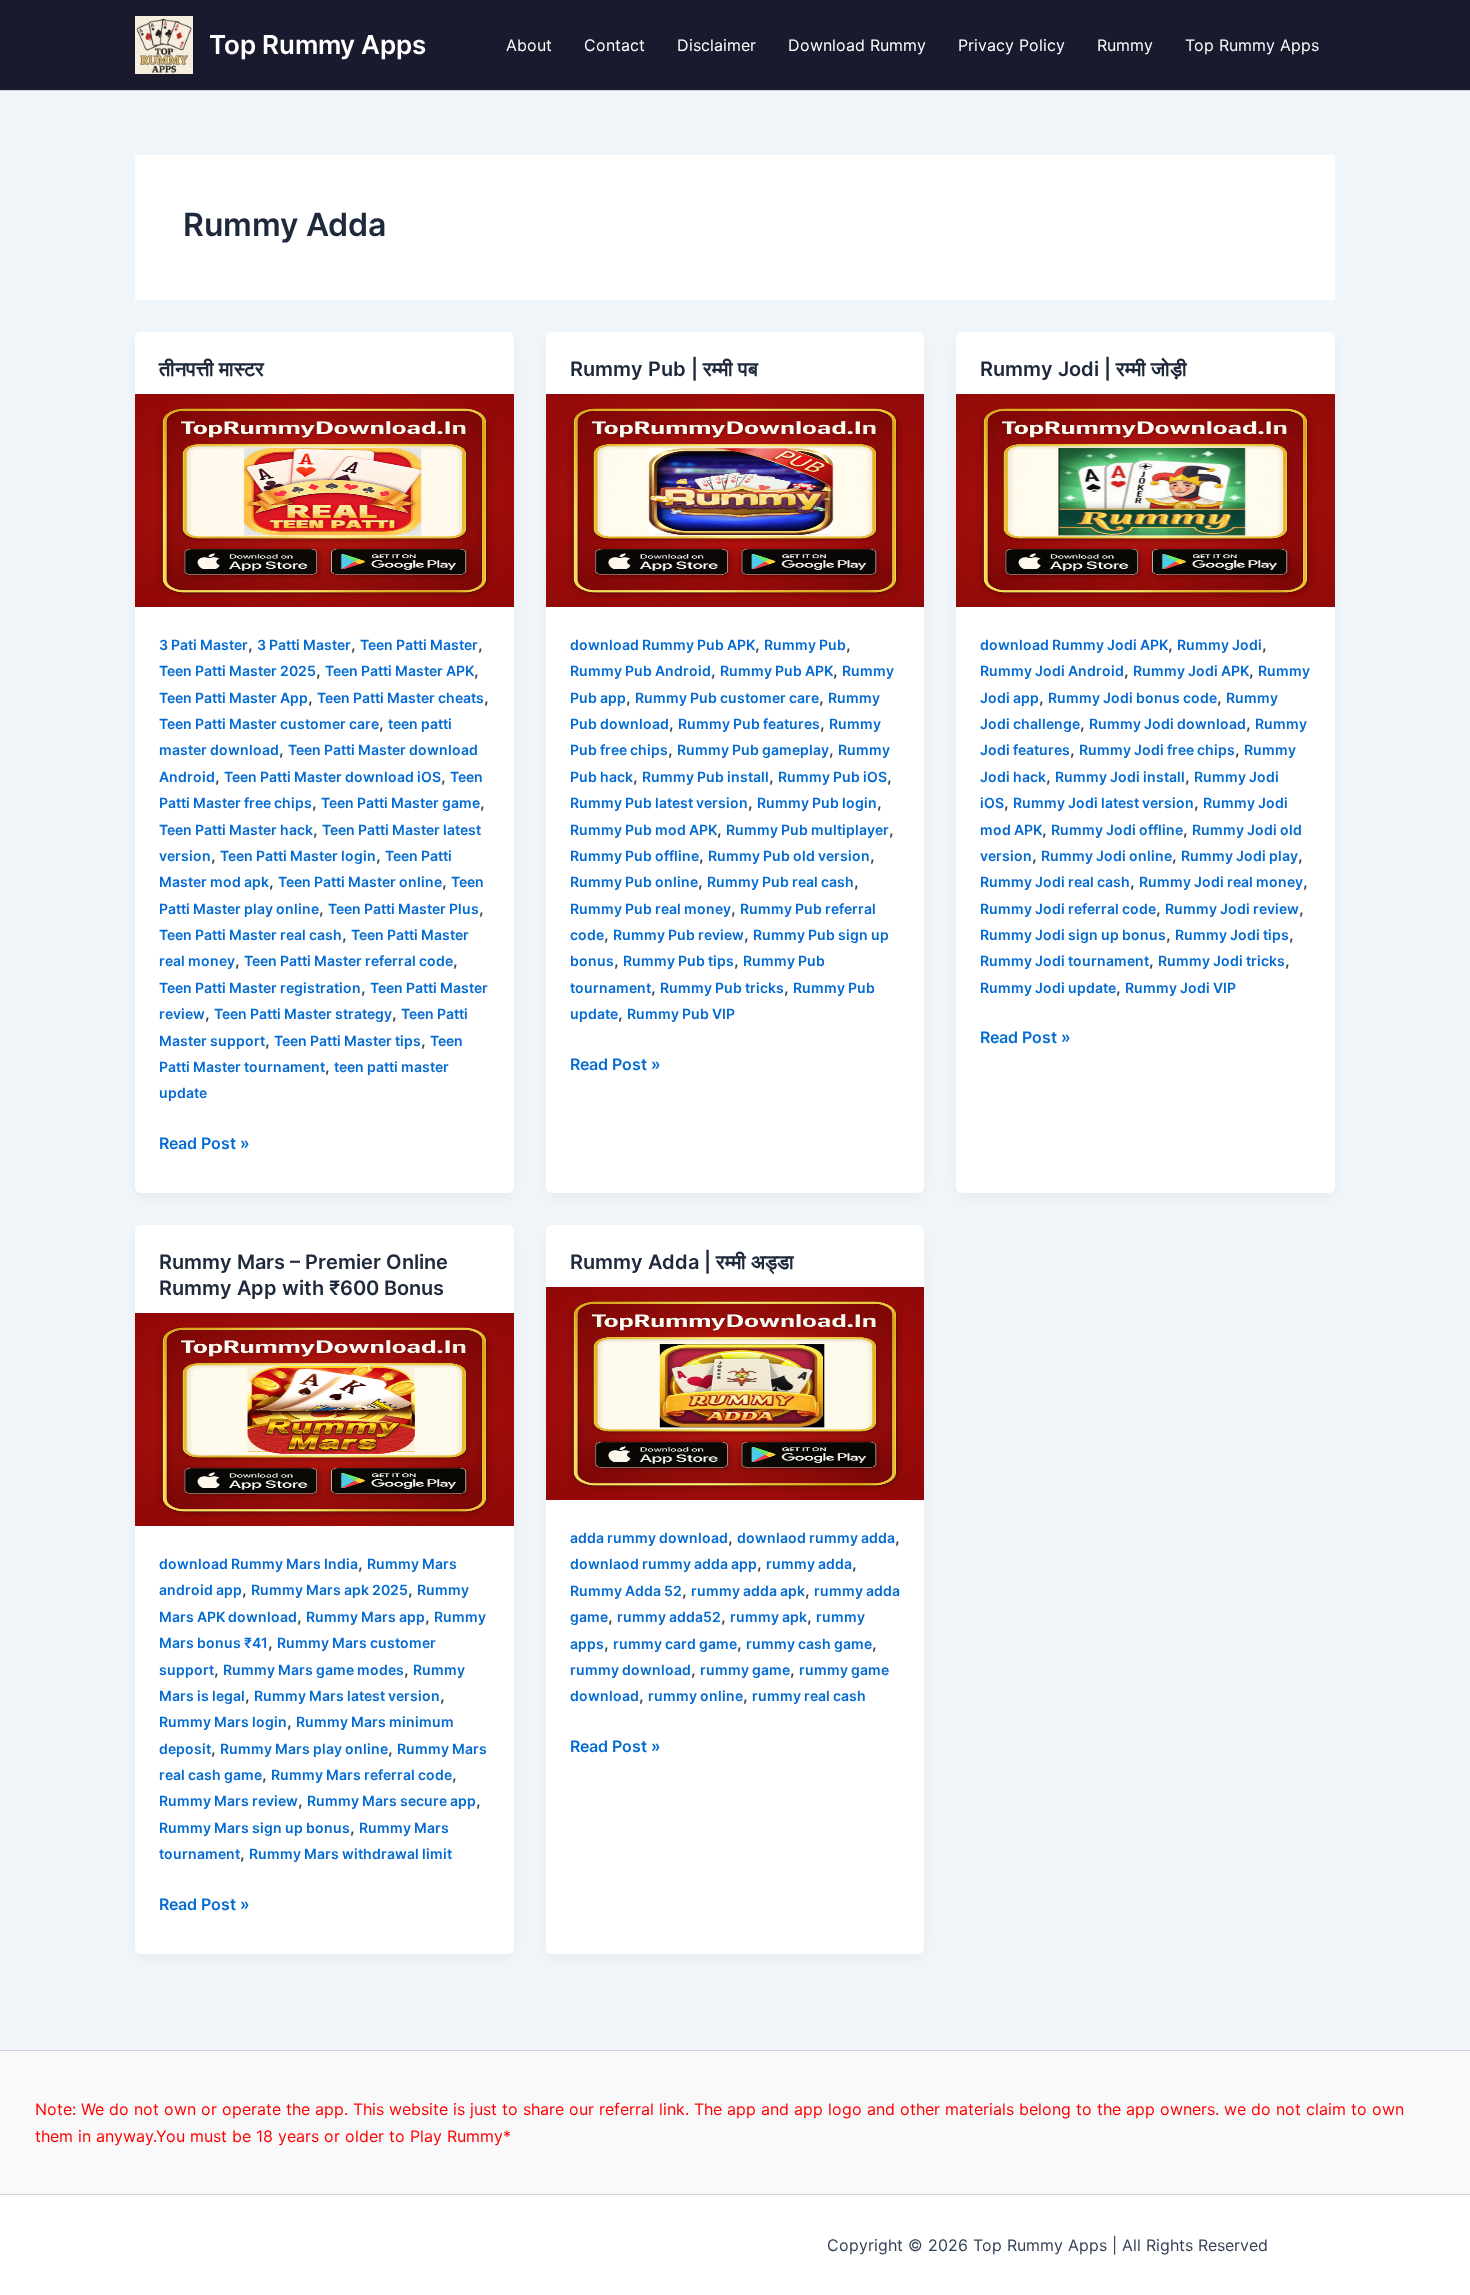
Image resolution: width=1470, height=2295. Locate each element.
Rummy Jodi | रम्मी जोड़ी (1083, 369)
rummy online (695, 1695)
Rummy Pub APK (776, 670)
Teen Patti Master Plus (403, 908)
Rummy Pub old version (789, 855)
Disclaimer (716, 45)
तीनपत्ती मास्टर (211, 369)
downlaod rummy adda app (663, 1563)
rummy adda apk (748, 1590)
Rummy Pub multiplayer (807, 829)
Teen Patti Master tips (347, 1040)
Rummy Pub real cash (780, 881)
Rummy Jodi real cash (1055, 881)
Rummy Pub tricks (722, 987)
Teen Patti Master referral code (348, 960)
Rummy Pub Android (640, 670)
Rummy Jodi (1219, 644)
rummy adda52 (669, 1616)
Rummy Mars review (228, 1800)
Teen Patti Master (419, 644)
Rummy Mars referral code (361, 1774)
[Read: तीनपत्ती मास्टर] (324, 499)
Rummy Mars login (223, 1721)
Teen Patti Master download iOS (332, 776)
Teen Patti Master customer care (269, 723)
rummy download (630, 1669)
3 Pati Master (203, 644)
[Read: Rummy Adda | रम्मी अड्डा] (735, 1392)
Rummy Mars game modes (313, 1669)
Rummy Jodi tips (1232, 934)
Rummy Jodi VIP (1180, 987)
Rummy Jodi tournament (1064, 960)
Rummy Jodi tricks (1221, 960)
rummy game (745, 1669)
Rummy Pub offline (634, 855)
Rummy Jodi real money (1221, 881)
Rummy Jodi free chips (1157, 749)
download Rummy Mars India (258, 1563)
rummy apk (768, 1616)
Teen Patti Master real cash (250, 934)
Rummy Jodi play (1239, 855)
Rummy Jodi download (1167, 723)
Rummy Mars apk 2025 (329, 1589)
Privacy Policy (1011, 45)
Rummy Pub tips (678, 960)
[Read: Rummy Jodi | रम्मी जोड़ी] (1145, 499)
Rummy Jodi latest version (1103, 802)
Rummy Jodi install (1120, 776)
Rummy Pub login (817, 802)
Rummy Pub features (749, 723)
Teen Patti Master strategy (303, 1013)
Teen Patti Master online (360, 881)
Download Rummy (857, 45)
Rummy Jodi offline (1117, 829)
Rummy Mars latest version (347, 1695)
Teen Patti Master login (298, 855)
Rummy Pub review (678, 934)
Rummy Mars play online (304, 1748)
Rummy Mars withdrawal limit (350, 1853)
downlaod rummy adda (816, 1537)
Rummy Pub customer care (727, 697)
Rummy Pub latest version (659, 802)
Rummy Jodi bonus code (1132, 697)
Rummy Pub (805, 644)
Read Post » (204, 1141)
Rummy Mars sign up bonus (254, 1827)
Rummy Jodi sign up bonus (1073, 934)
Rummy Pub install (705, 776)
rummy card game (675, 1643)
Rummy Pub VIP (681, 1013)
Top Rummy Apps (317, 44)
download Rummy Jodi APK (1074, 644)
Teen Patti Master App (233, 697)
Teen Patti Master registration (260, 987)
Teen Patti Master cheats (400, 697)
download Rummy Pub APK (662, 644)
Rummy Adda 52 (626, 1590)
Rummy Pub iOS (832, 776)
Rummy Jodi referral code (1068, 908)
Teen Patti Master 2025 (237, 670)
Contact (614, 45)
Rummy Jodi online (1106, 855)
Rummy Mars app (365, 1616)
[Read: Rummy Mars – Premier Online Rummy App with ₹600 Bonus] (324, 1418)
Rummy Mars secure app (391, 1800)
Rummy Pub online (634, 881)
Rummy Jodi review (1232, 908)
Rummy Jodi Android (1052, 670)
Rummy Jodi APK (1191, 670)
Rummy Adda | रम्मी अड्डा (682, 1262)
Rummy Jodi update (1048, 987)
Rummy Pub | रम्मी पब (664, 369)
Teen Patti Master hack (236, 829)
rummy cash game (809, 1643)
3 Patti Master (304, 644)
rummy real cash (809, 1695)
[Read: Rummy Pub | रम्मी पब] (735, 499)
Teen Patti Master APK (399, 670)
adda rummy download (649, 1537)
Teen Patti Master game (400, 802)
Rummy (1125, 45)
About (529, 45)
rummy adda (809, 1563)
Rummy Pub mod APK (643, 829)
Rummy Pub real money (650, 908)
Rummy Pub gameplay (753, 749)
